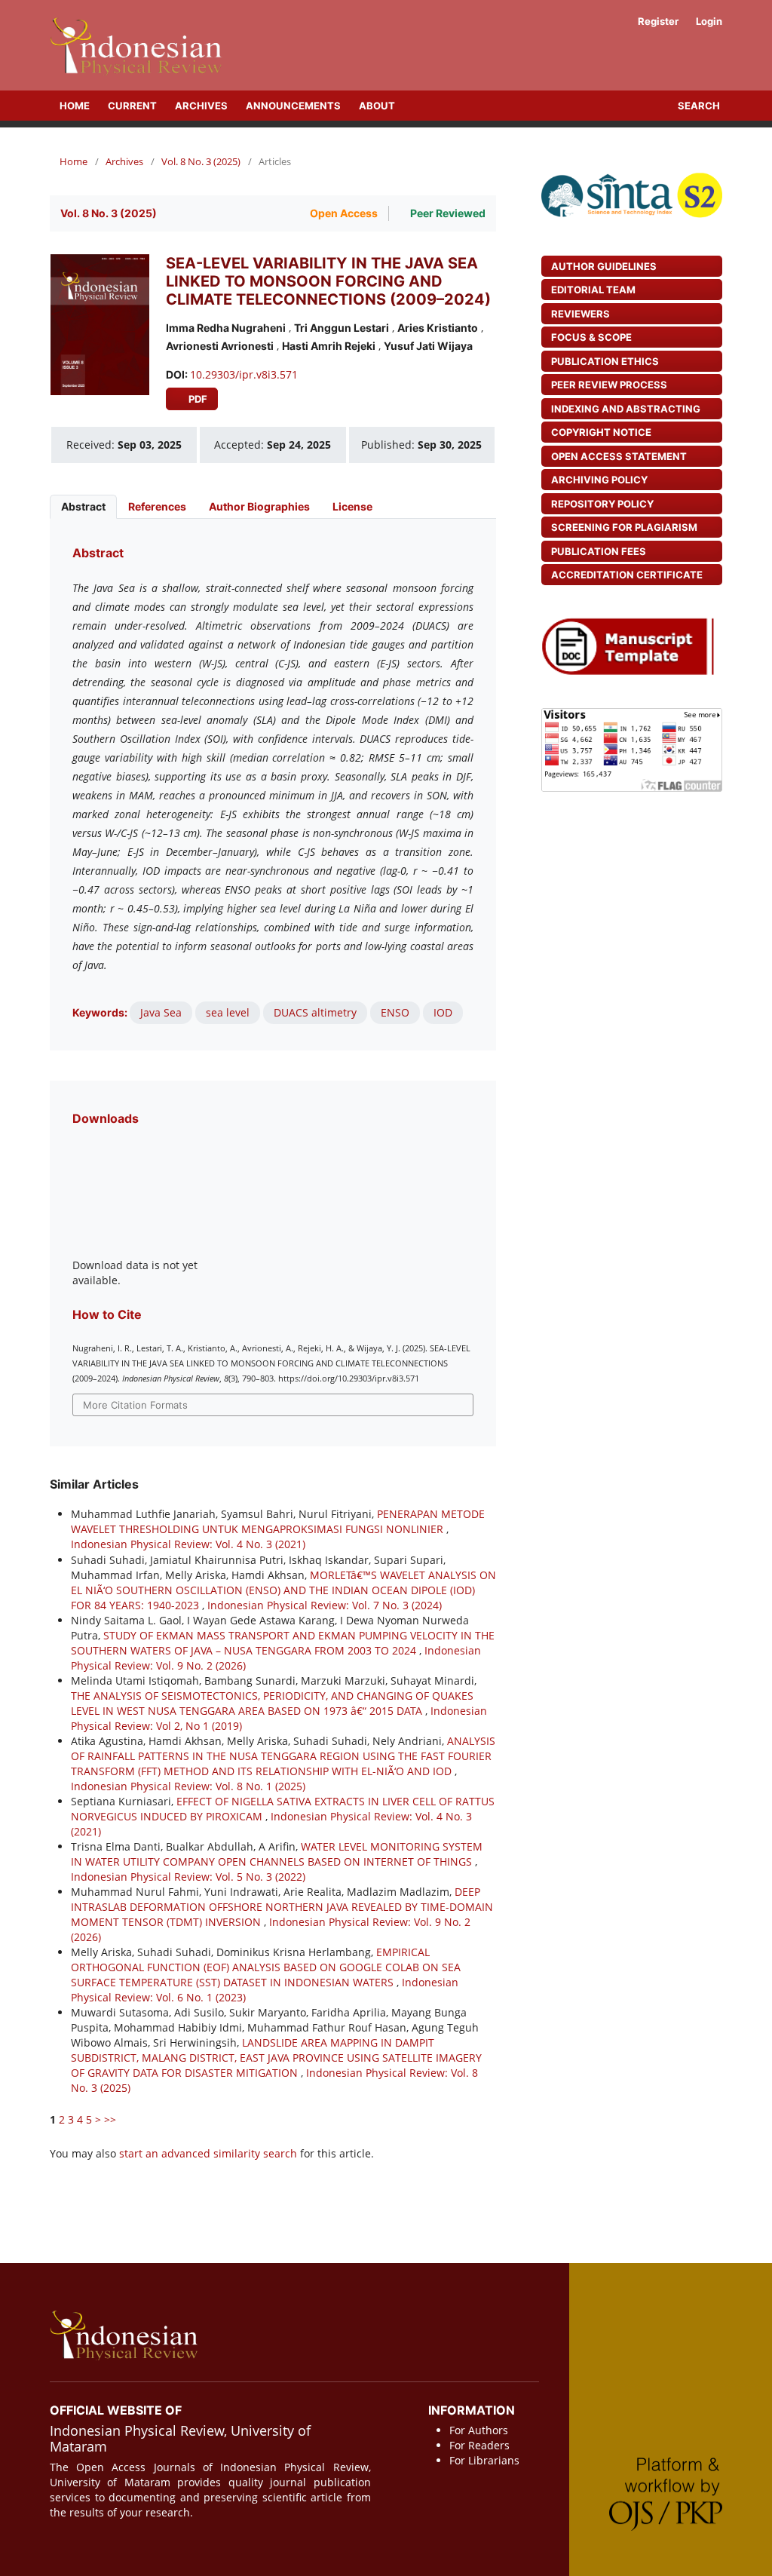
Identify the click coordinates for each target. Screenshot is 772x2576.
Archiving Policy (599, 480)
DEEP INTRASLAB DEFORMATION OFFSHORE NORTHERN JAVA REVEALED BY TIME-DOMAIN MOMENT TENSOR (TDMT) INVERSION (282, 1907)
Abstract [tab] (83, 506)
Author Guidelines (604, 266)
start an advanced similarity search (208, 2153)
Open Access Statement (619, 456)
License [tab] (352, 506)
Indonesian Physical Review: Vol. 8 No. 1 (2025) (188, 1786)
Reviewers (581, 314)
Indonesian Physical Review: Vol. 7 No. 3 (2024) (325, 1605)
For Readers (479, 2445)
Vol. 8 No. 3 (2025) (201, 161)
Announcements (293, 106)
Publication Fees (599, 551)
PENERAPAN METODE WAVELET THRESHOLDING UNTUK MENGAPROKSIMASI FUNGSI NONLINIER (278, 1521)
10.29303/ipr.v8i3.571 (244, 374)
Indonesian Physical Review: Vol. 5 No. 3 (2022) (188, 1877)
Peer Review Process (609, 385)
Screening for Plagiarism (624, 527)
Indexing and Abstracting (626, 409)
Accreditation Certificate (627, 575)
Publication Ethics (605, 361)
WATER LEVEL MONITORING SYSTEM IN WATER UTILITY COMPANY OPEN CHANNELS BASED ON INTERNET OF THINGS (277, 1854)
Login (709, 21)
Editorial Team (593, 290)
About (377, 106)
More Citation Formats (135, 1405)
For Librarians (484, 2460)
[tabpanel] (273, 785)
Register (657, 21)
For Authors (479, 2430)
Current (132, 106)
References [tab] (157, 506)
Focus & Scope (591, 337)
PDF (197, 399)
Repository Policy (602, 504)
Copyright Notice (601, 432)
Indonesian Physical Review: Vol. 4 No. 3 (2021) (188, 1544)
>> (110, 2119)
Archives (201, 106)
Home (74, 106)
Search (698, 106)
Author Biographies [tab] (259, 506)
